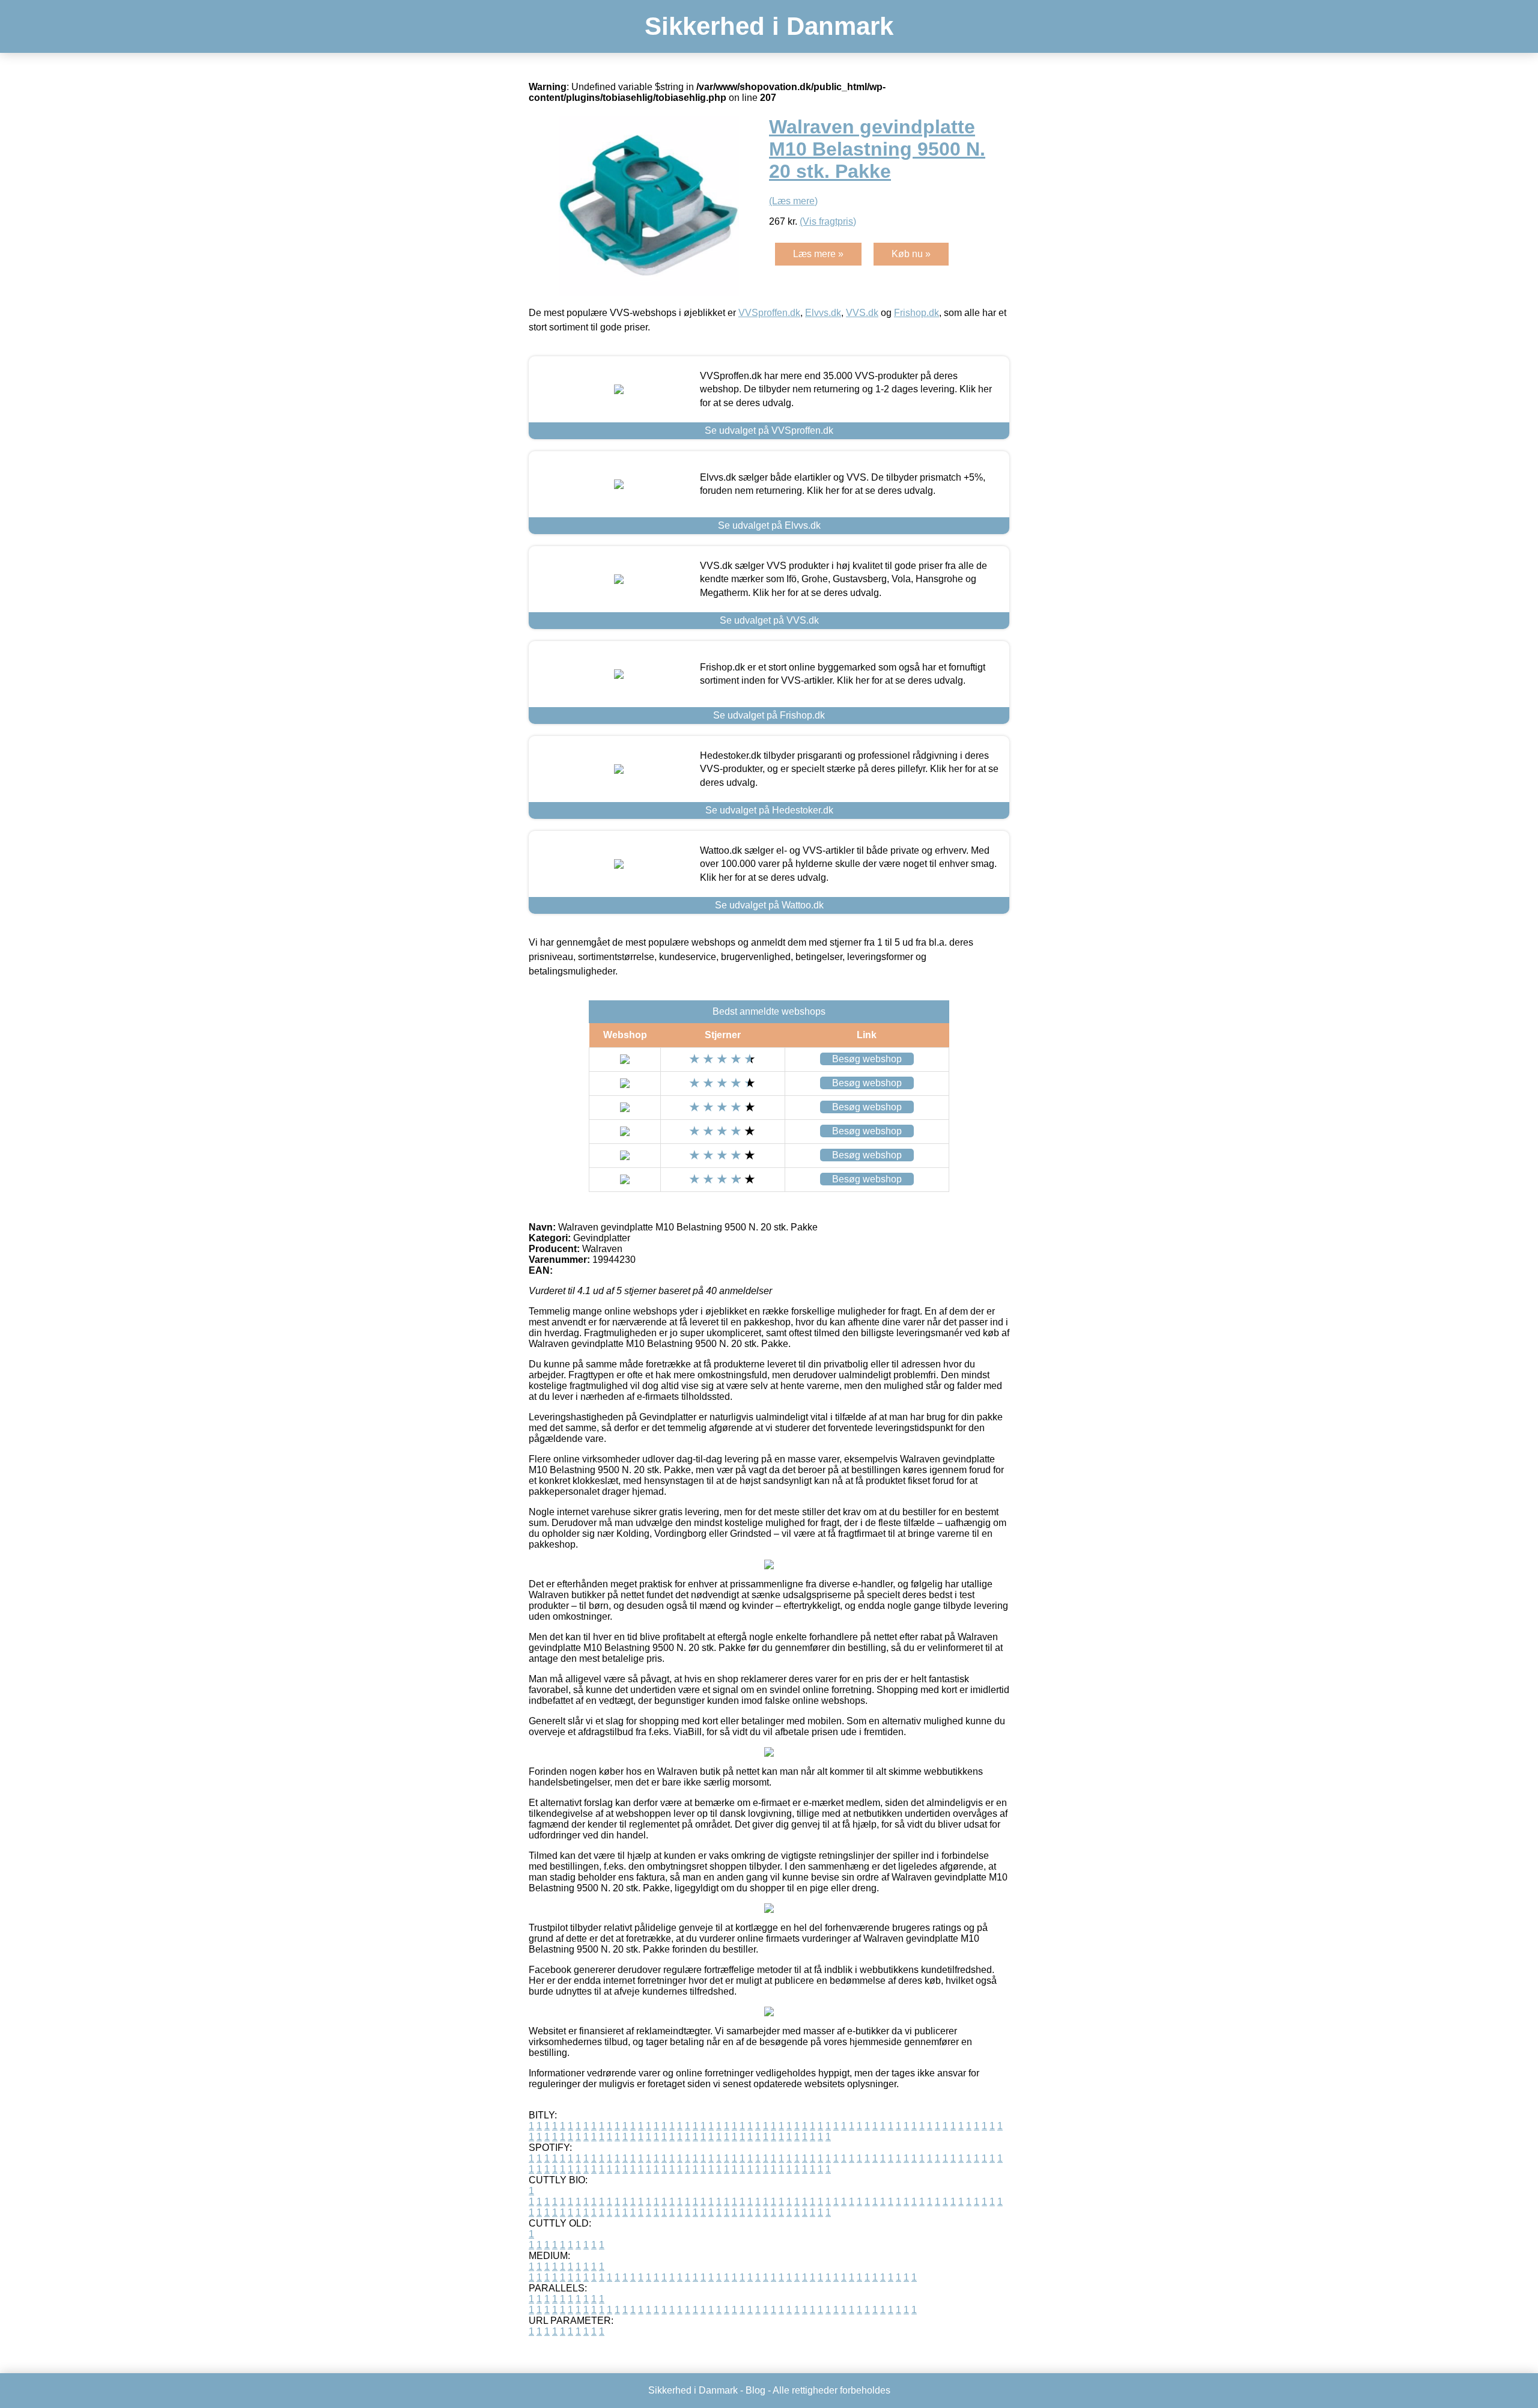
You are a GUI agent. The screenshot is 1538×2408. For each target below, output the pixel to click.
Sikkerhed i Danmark (769, 26)
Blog (755, 2390)
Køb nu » (911, 254)
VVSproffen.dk (769, 313)
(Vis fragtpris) (828, 221)
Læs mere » (818, 254)
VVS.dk (862, 313)
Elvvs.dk (823, 313)
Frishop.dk (916, 313)
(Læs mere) (793, 201)
